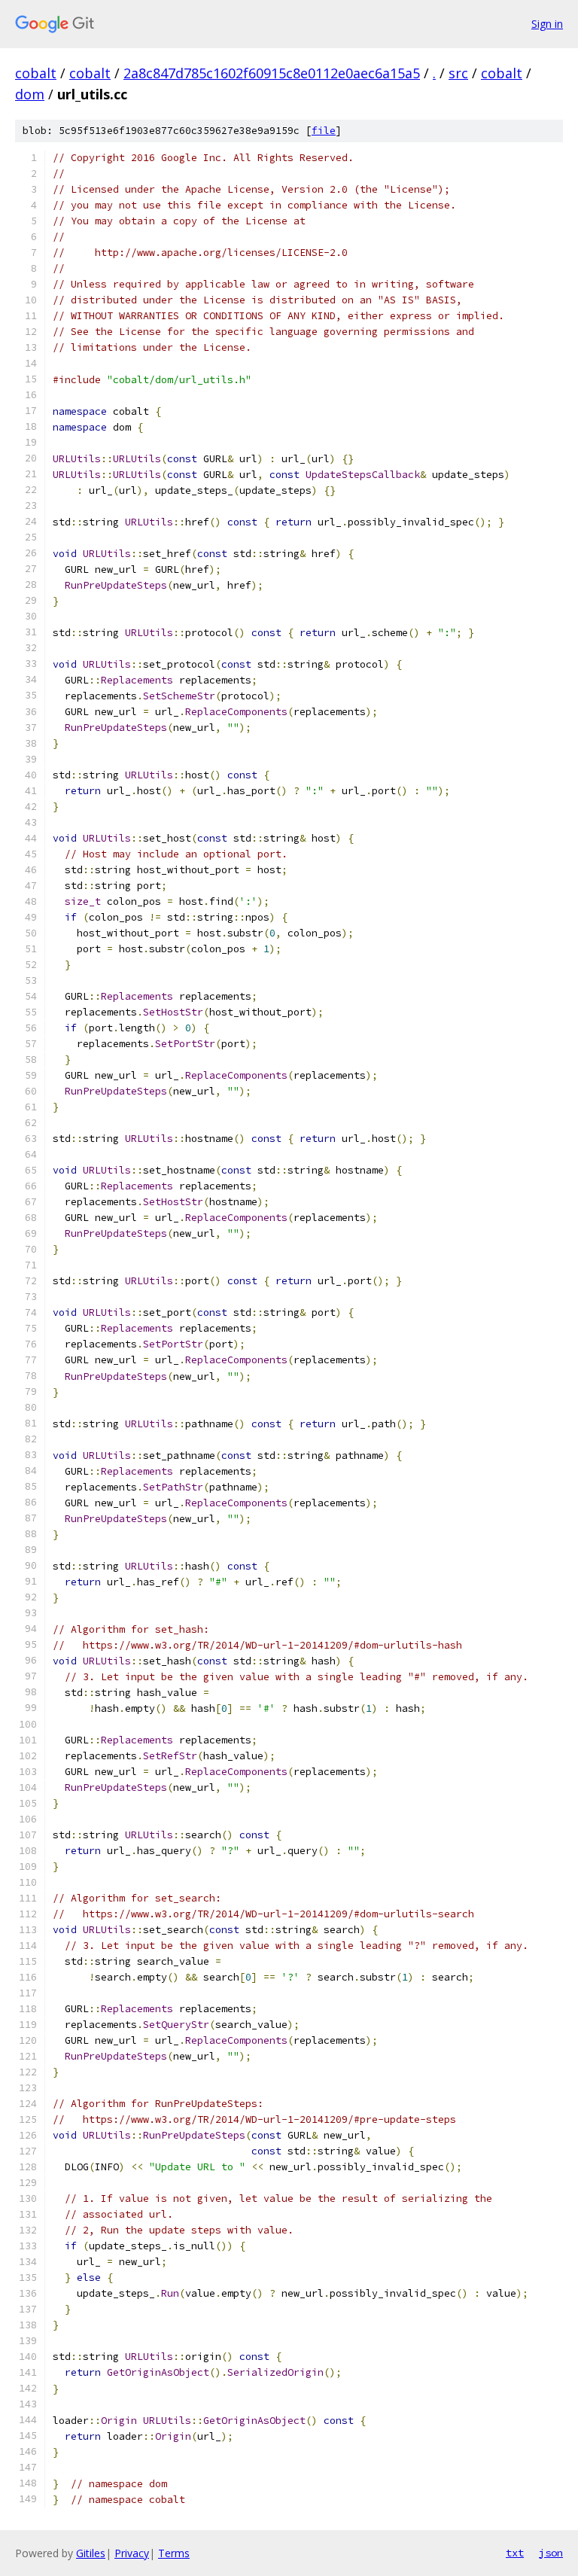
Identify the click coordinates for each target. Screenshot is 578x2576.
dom (30, 94)
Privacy (132, 2553)
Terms (174, 2553)
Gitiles (91, 2553)
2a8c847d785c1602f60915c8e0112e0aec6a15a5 (272, 73)
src (458, 73)
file (324, 131)
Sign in (547, 24)
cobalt (36, 73)
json (551, 2553)
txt (515, 2553)
